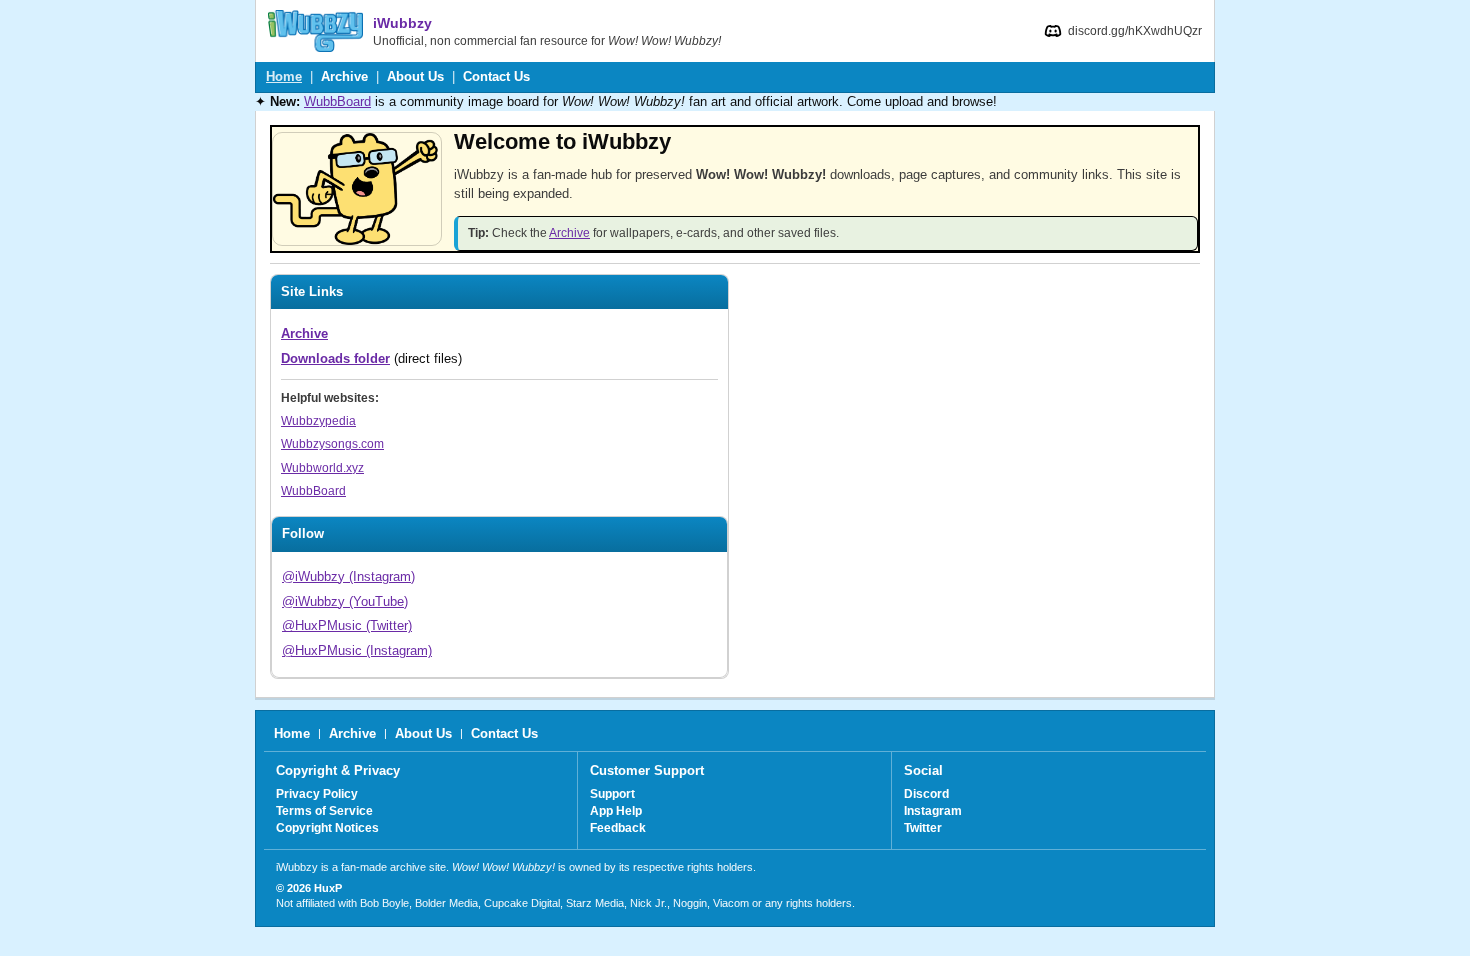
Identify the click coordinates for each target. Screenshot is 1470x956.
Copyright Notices (327, 828)
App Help (616, 811)
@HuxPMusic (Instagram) (357, 650)
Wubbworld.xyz (322, 468)
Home (284, 76)
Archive (344, 76)
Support (612, 794)
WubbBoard (337, 101)
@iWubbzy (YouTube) (345, 601)
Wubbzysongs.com (332, 444)
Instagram (933, 811)
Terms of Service (324, 811)
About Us (415, 76)
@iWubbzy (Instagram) (348, 576)
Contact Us (496, 76)
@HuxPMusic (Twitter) (347, 625)
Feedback (618, 828)
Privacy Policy (317, 794)
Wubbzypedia (318, 421)
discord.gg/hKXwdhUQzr (1135, 31)
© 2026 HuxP (309, 888)
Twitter (923, 828)
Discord (926, 794)
